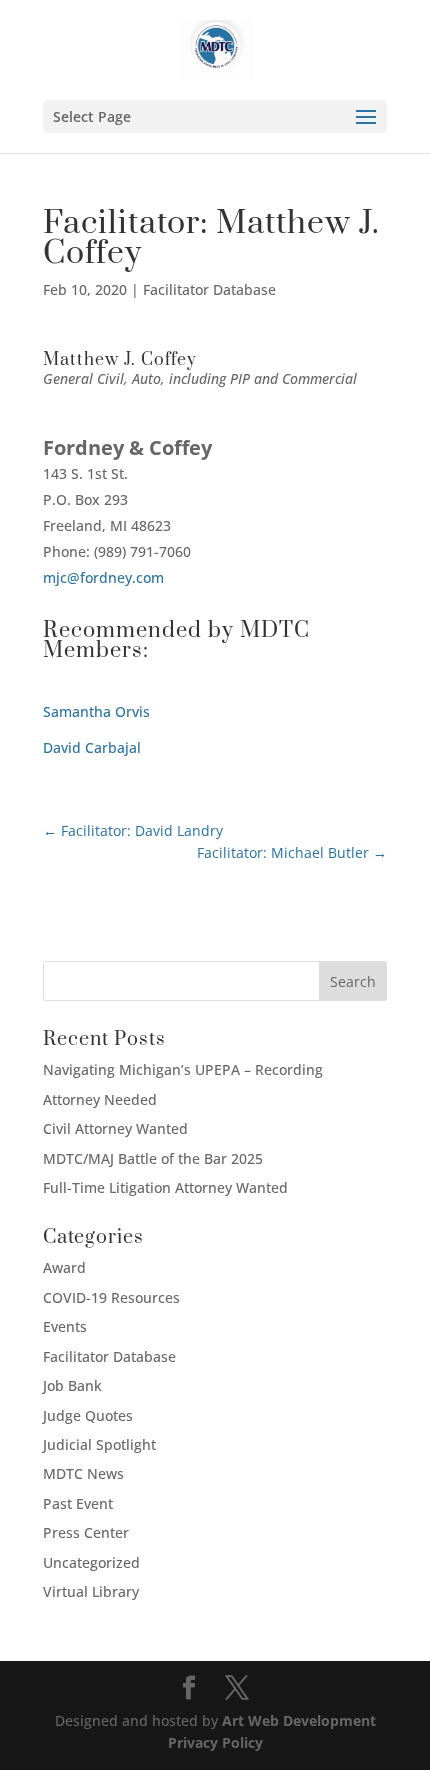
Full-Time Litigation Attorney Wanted (165, 1187)
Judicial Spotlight (99, 1444)
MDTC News (83, 1473)
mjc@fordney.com (103, 577)
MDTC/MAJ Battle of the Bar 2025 (153, 1158)
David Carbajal (92, 747)
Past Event (78, 1503)
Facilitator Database (209, 289)
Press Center (86, 1532)
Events (65, 1326)
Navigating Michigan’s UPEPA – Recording (183, 1069)
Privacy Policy (215, 1742)
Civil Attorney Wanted (115, 1128)
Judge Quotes (88, 1415)
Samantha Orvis (96, 711)
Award (64, 1267)
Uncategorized (91, 1562)
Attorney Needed (100, 1099)
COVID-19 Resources (111, 1297)
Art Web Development (299, 1720)
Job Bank (72, 1385)
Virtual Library (91, 1591)
